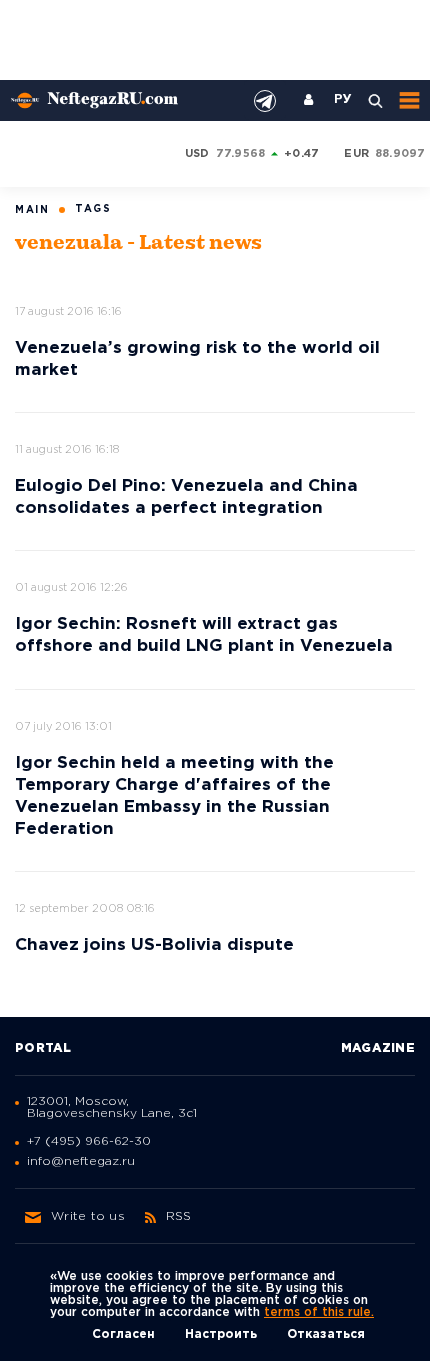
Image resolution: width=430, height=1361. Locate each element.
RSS (179, 1216)
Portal (43, 1048)
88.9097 (400, 154)
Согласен (123, 1334)
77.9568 (241, 154)
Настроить (221, 1334)
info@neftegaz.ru (81, 1161)
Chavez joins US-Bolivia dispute (154, 945)
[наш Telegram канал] (265, 101)
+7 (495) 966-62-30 (89, 1141)
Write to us (88, 1216)
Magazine (378, 1048)
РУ (343, 100)
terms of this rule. (319, 1312)
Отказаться (326, 1334)
